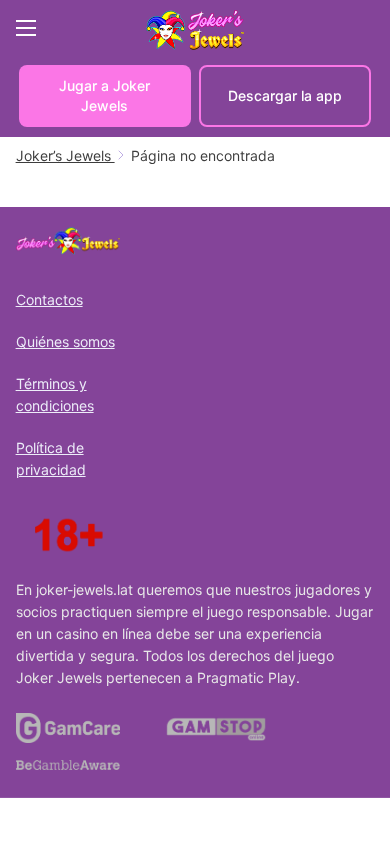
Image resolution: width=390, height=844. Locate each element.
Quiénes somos (65, 341)
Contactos (49, 299)
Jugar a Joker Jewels (104, 95)
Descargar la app (285, 95)
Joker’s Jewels (65, 155)
